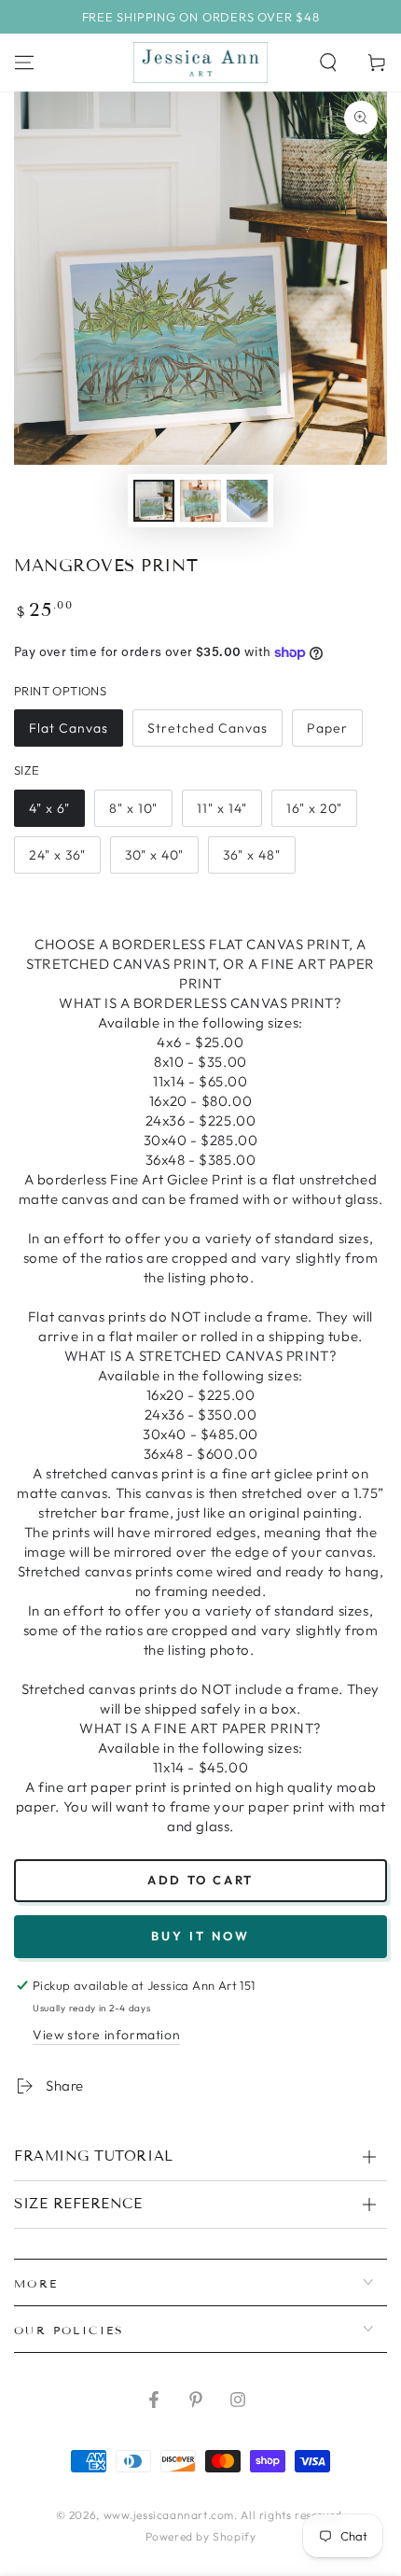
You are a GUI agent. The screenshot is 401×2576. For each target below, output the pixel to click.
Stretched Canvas (207, 728)
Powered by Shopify (201, 2536)
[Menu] (24, 63)
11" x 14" (222, 808)
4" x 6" (49, 808)
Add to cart (200, 1880)
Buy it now (200, 1936)
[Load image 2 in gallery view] (200, 501)
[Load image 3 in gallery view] (247, 501)
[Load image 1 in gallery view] (154, 501)
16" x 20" (314, 808)
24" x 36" (57, 855)
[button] (328, 63)
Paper (327, 728)
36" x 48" (252, 855)
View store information (106, 2035)
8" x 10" (133, 808)
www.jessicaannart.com (169, 2515)
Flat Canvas (69, 728)
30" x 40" (154, 855)
